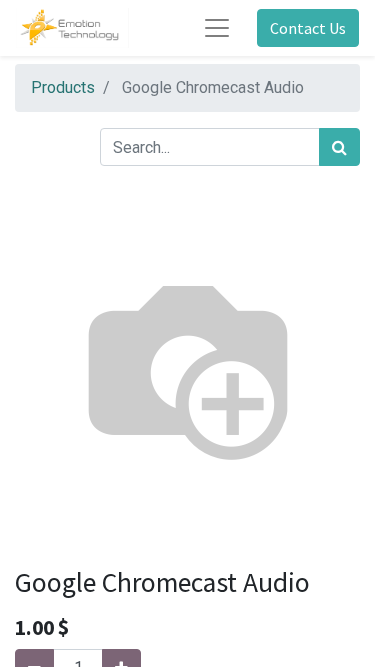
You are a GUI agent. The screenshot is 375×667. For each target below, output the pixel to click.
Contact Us (308, 28)
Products (63, 87)
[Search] (339, 147)
